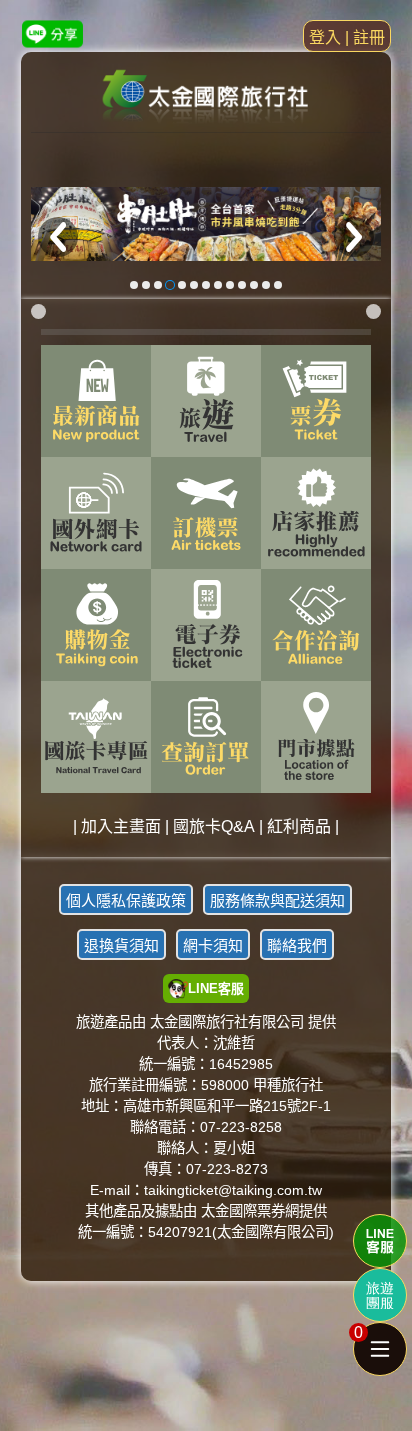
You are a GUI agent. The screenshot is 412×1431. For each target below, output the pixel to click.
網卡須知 (213, 945)
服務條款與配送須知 (277, 900)
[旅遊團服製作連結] (380, 1295)
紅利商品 (299, 826)
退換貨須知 (121, 945)
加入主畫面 (121, 826)
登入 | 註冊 (347, 37)
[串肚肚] (206, 223)
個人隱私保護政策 (126, 900)
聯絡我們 (297, 945)
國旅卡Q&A (214, 826)
